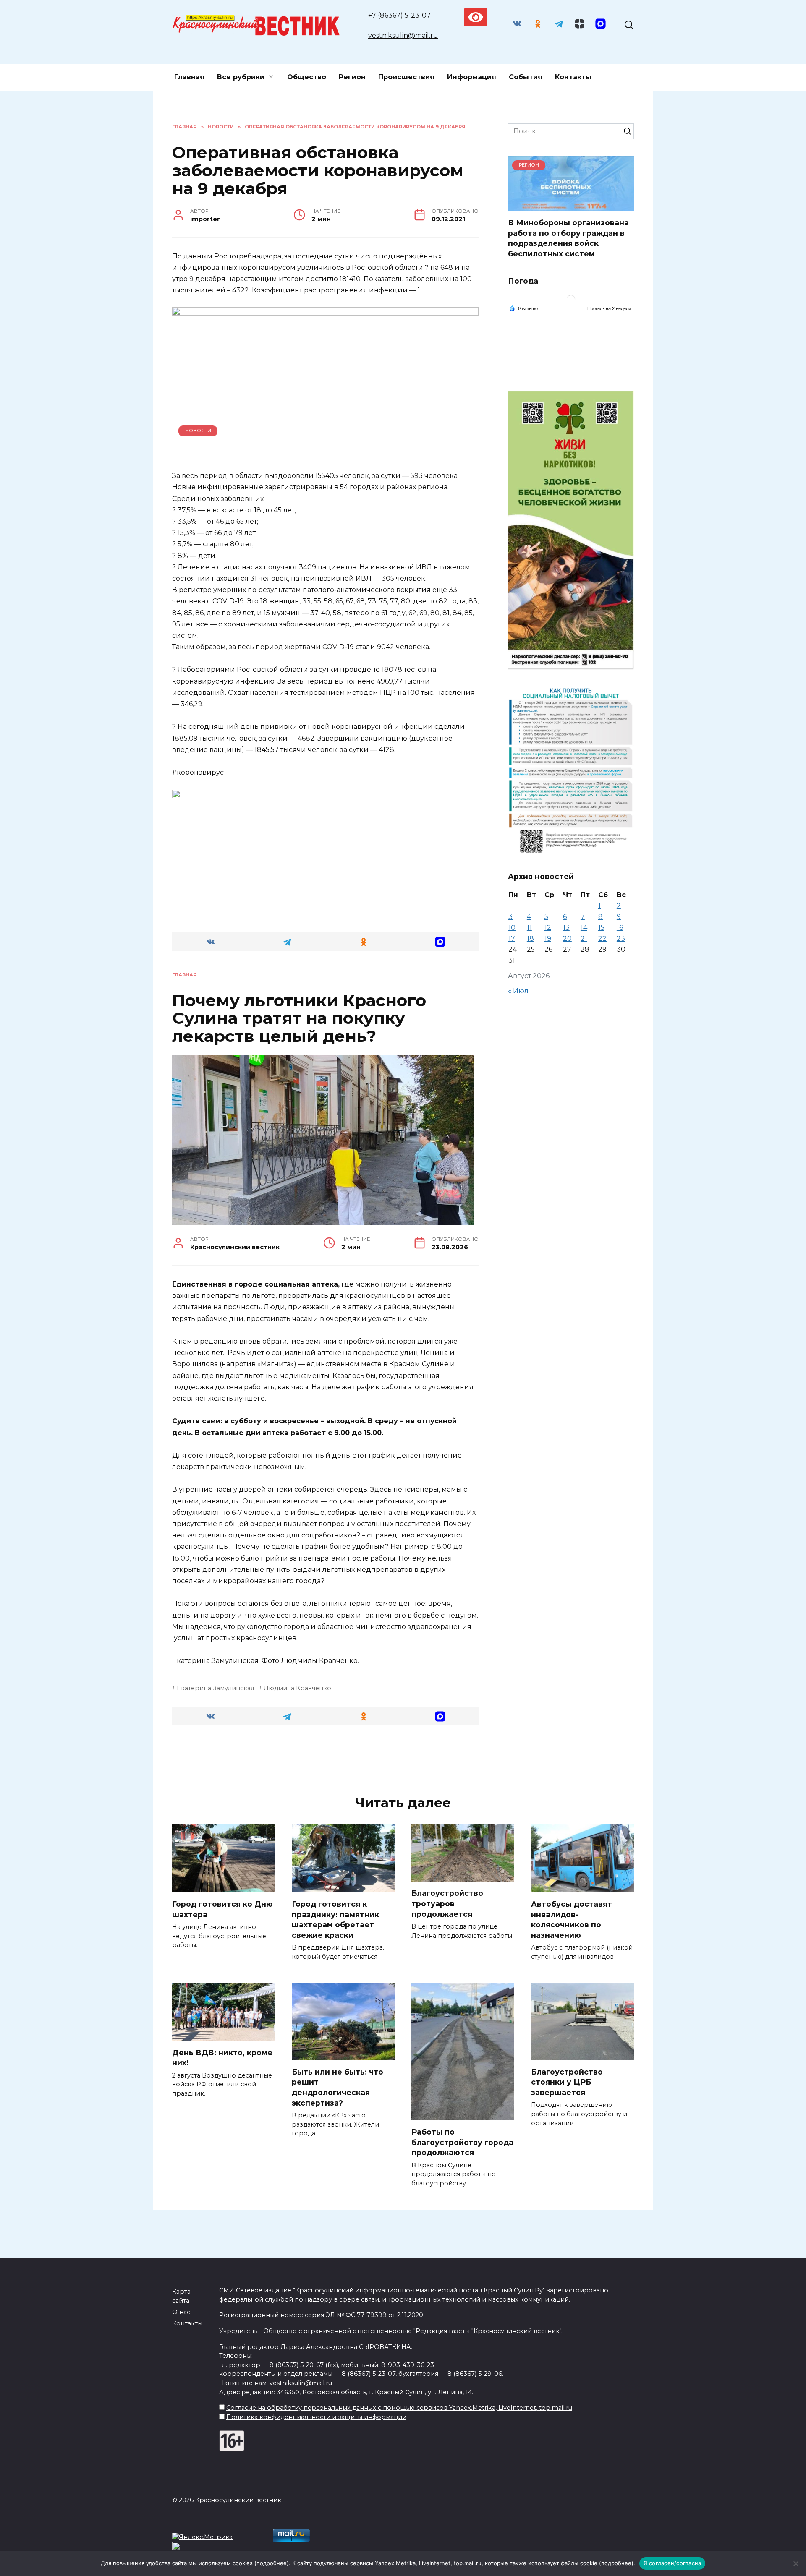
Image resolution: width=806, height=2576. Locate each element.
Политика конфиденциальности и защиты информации (316, 2417)
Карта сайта (181, 2296)
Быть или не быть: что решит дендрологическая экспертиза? (338, 2087)
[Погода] (523, 308)
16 (620, 928)
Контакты (573, 77)
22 (602, 938)
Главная (189, 77)
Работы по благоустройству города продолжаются (462, 2142)
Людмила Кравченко (297, 1688)
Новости (198, 431)
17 (512, 938)
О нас (181, 2312)
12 (548, 928)
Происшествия (406, 77)
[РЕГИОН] (571, 206)
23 (621, 938)
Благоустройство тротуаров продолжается (447, 1903)
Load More (325, 1759)
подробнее (272, 2563)
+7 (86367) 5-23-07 (399, 15)
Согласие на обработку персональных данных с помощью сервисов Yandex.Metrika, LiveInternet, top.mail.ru (399, 2408)
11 (529, 928)
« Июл (518, 991)
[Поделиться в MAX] (441, 942)
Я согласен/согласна (673, 2563)
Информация (472, 77)
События (526, 77)
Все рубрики (241, 77)
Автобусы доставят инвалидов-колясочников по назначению (572, 1920)
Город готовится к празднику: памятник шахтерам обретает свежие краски (335, 1920)
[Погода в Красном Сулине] (571, 301)
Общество (307, 77)
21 (584, 938)
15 (601, 928)
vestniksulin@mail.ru (403, 35)
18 (530, 938)
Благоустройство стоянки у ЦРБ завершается (567, 2082)
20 (567, 938)
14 (584, 928)
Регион (352, 77)
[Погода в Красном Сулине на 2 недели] (610, 309)
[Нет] (796, 2563)
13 (566, 928)
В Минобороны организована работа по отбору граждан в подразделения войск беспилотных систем (568, 238)
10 (512, 928)
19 (548, 938)
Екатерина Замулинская (215, 1688)
